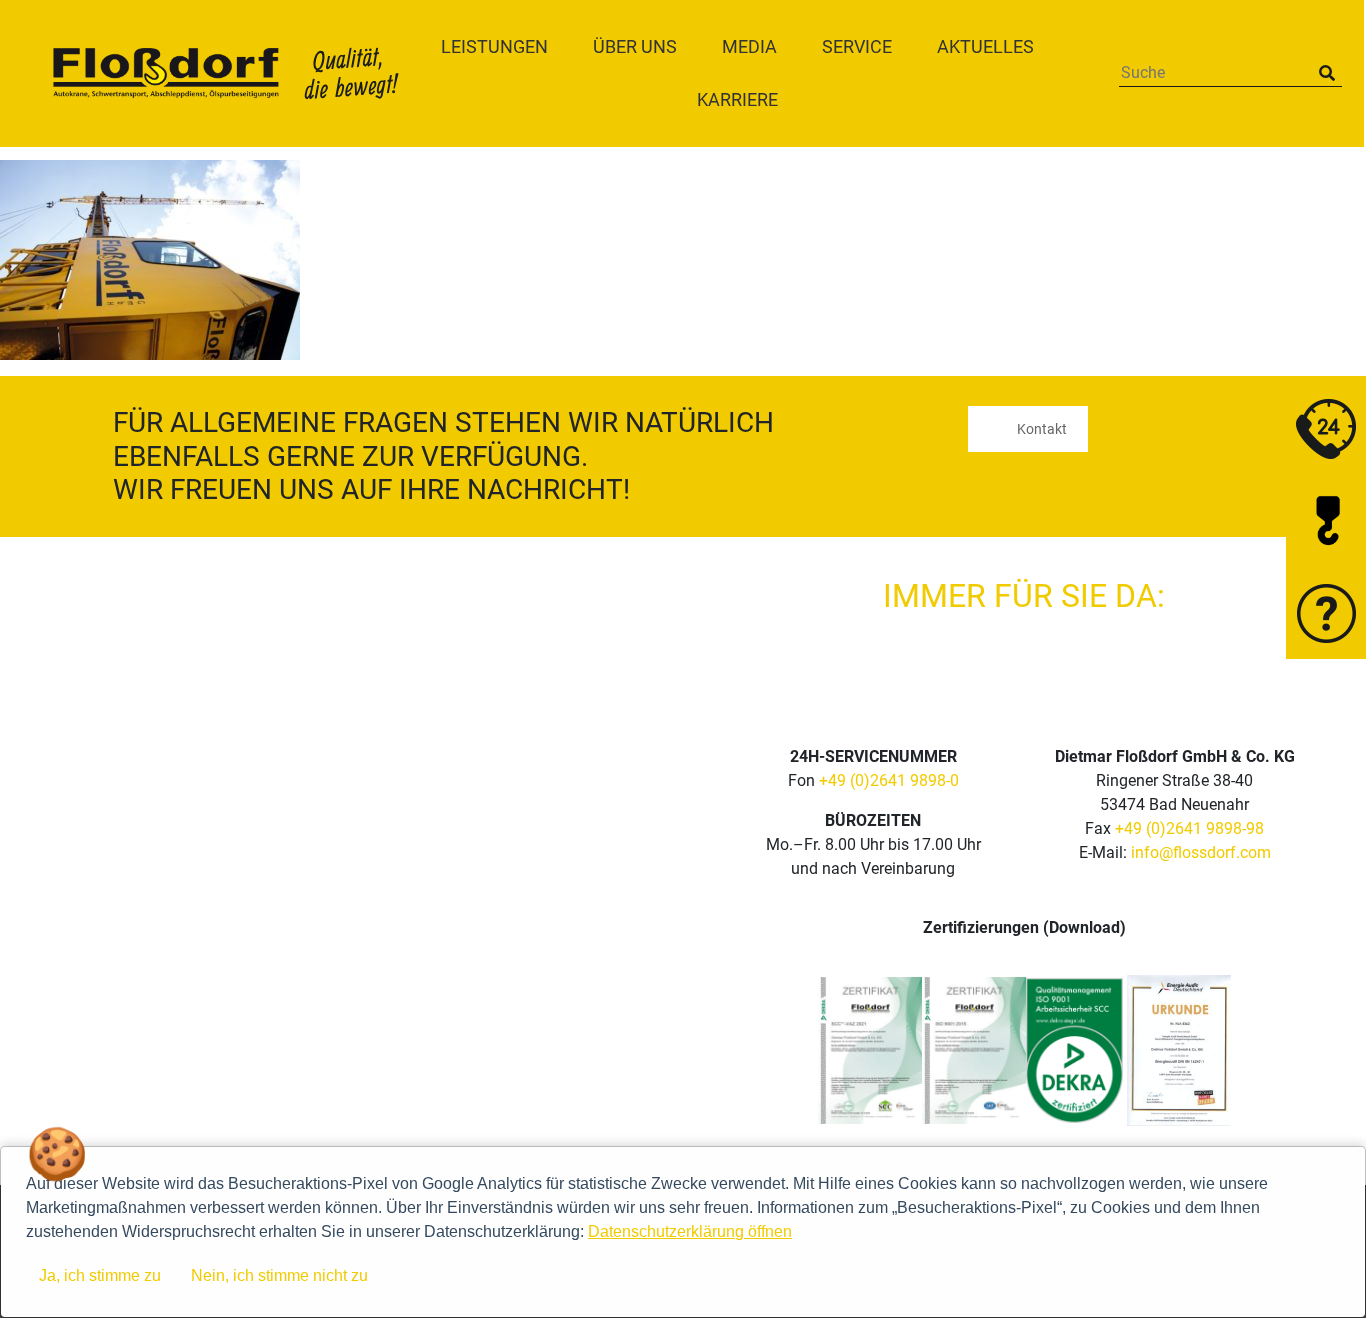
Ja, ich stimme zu (100, 1275)
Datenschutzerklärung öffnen (690, 1231)
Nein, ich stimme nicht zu (279, 1275)
